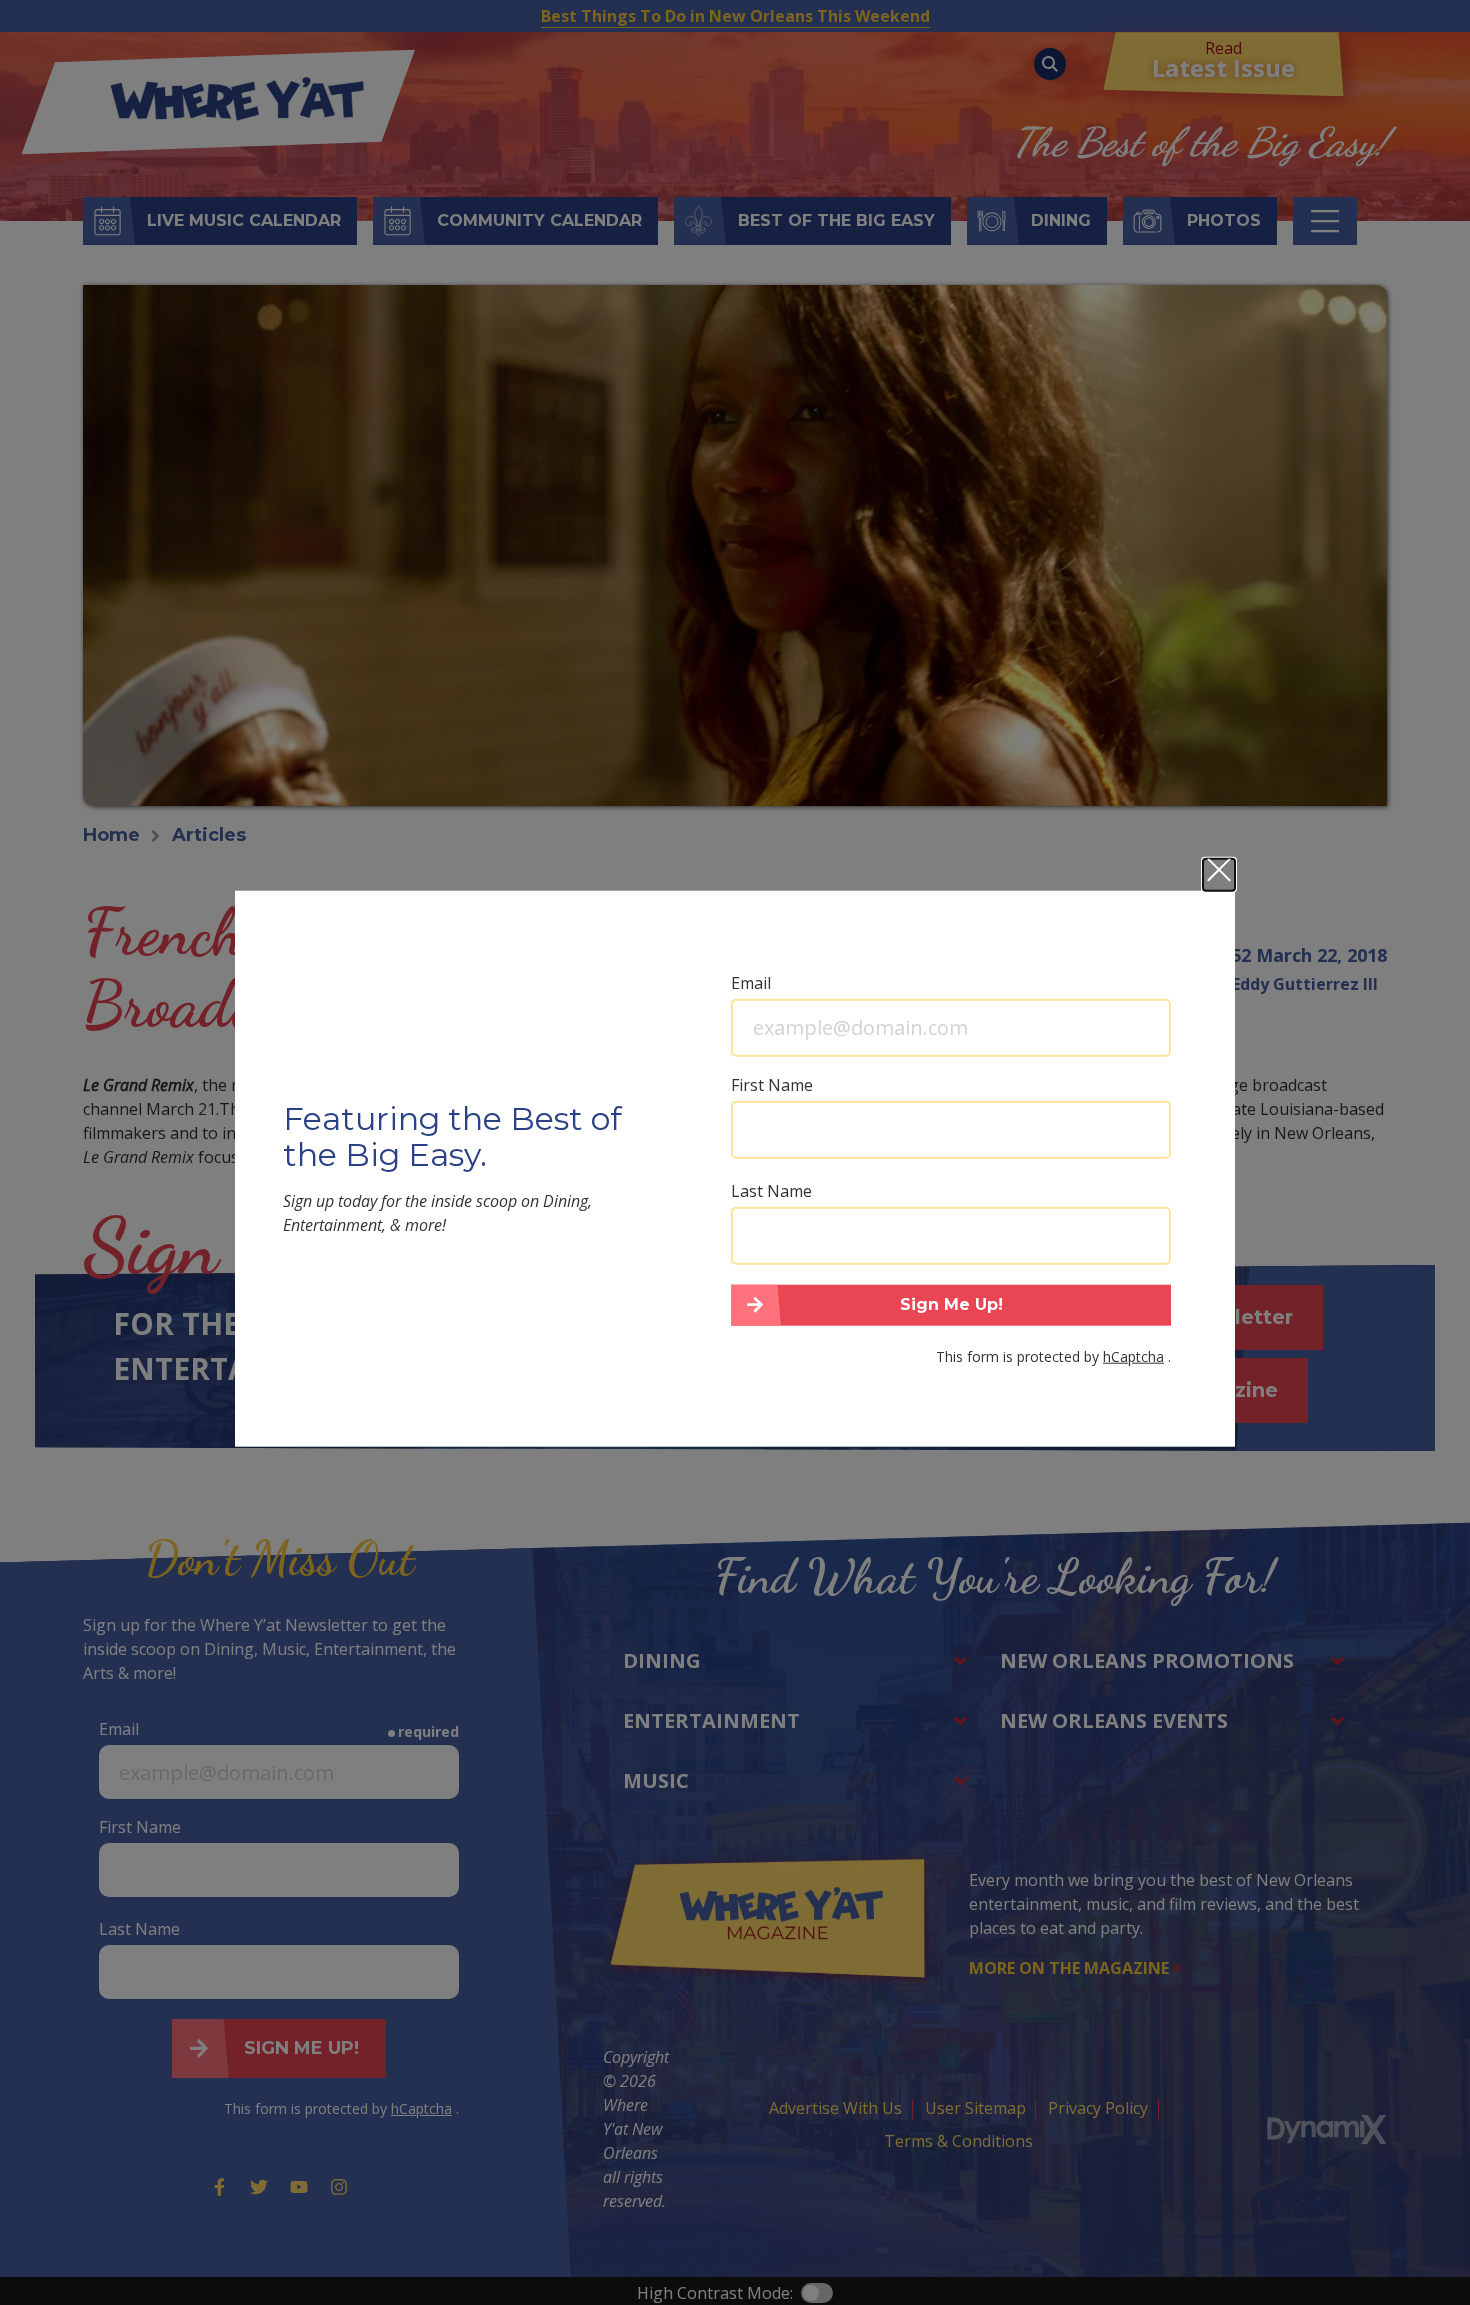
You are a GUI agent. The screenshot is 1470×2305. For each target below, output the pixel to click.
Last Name (771, 1190)
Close (1219, 874)
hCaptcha (1133, 1356)
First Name (772, 1084)
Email (751, 982)
